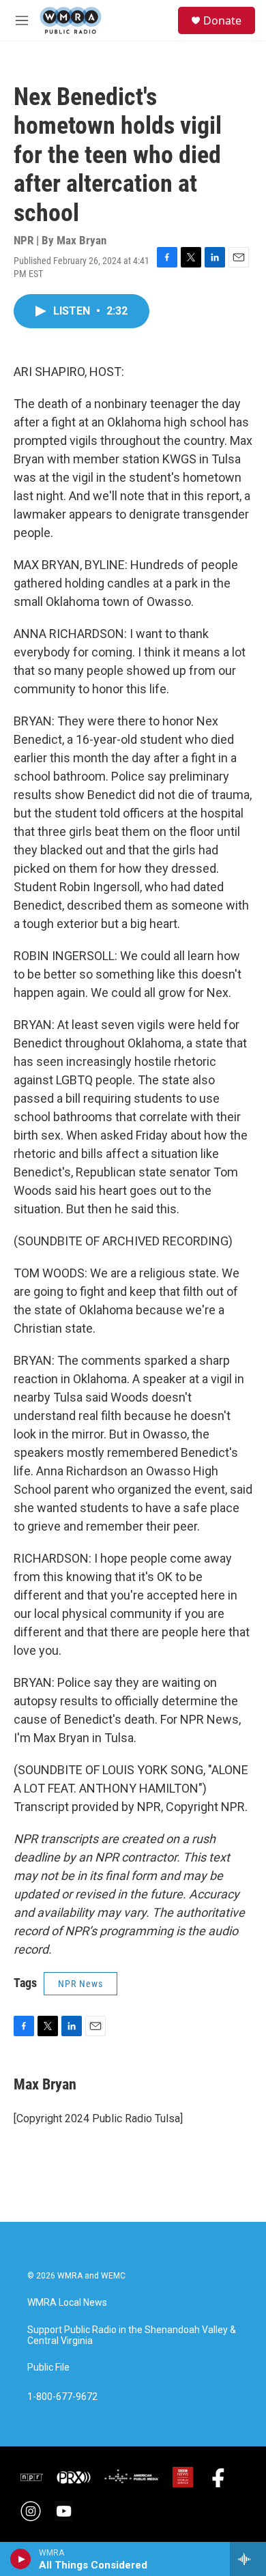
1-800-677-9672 (62, 2397)
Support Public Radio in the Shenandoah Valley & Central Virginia (132, 2335)
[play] (21, 2559)
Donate (222, 20)
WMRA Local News (67, 2303)
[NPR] (32, 2477)
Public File (48, 2368)
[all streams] (248, 2559)
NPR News (80, 1984)
